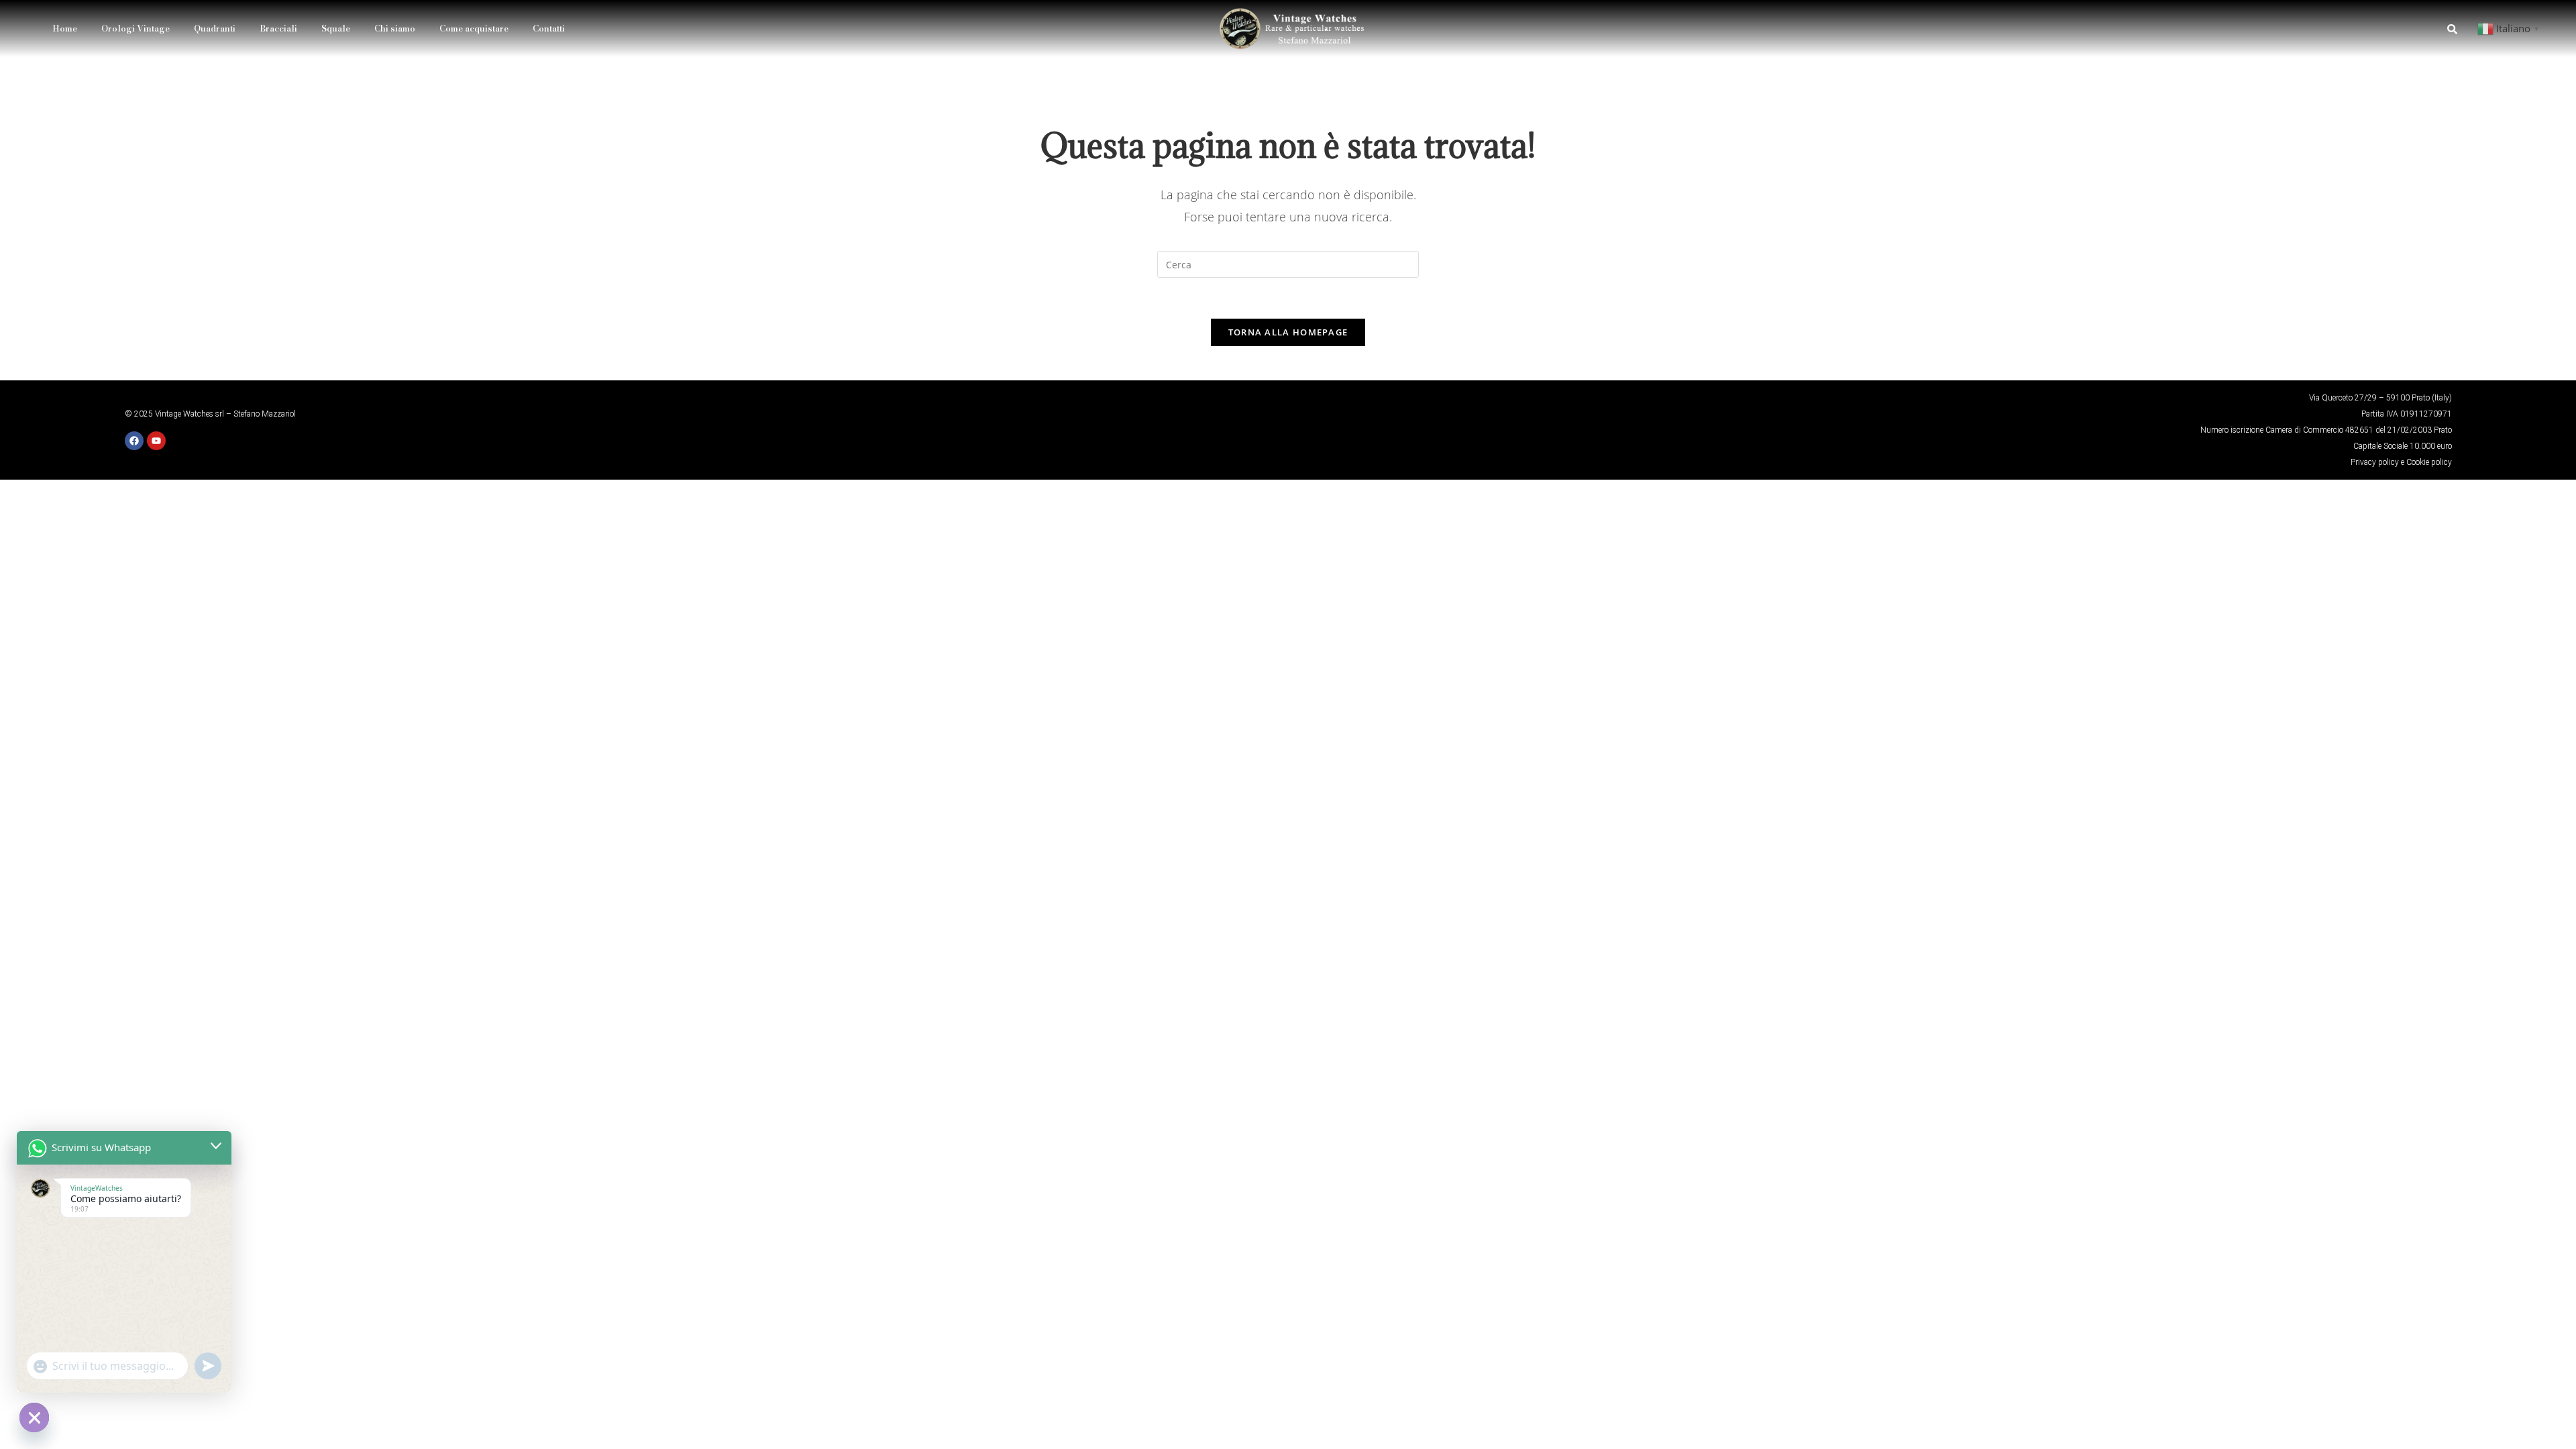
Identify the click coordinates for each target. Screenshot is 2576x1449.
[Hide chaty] (34, 1417)
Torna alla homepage (1288, 332)
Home (65, 28)
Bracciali (278, 28)
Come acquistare (474, 28)
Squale (336, 28)
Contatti (549, 28)
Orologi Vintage (136, 28)
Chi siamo (395, 28)
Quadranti (215, 28)
